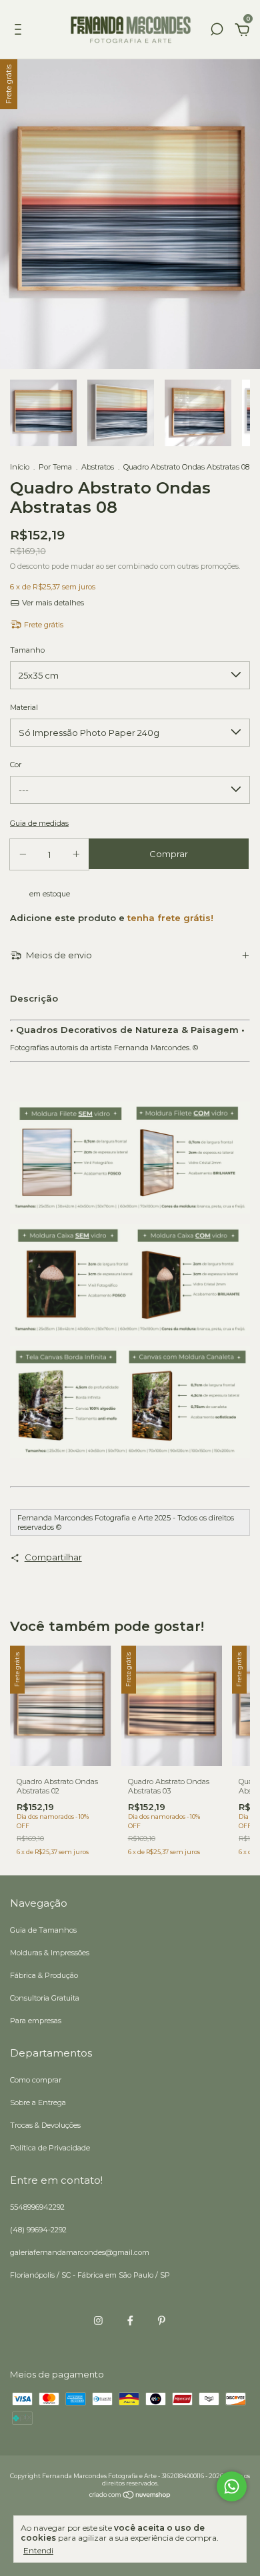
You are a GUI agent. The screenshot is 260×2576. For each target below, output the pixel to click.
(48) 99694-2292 (38, 2230)
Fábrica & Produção (44, 1975)
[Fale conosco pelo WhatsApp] (232, 2486)
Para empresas (36, 2021)
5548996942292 (37, 2207)
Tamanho (27, 650)
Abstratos (98, 467)
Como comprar (36, 2080)
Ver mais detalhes (52, 603)
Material (24, 707)
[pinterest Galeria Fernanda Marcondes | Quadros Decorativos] (162, 2321)
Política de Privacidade (50, 2148)
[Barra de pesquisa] (217, 31)
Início (20, 467)
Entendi (38, 2550)
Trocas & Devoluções (45, 2125)
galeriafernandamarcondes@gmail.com (80, 2252)
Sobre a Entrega (38, 2102)
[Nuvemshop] (130, 2496)
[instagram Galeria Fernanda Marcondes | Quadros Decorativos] (98, 2321)
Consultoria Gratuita (45, 1998)
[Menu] (20, 31)
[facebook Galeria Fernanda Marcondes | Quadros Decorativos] (130, 2321)
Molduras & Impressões (50, 1953)
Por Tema (55, 467)
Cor (16, 765)
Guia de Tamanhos (43, 1930)
